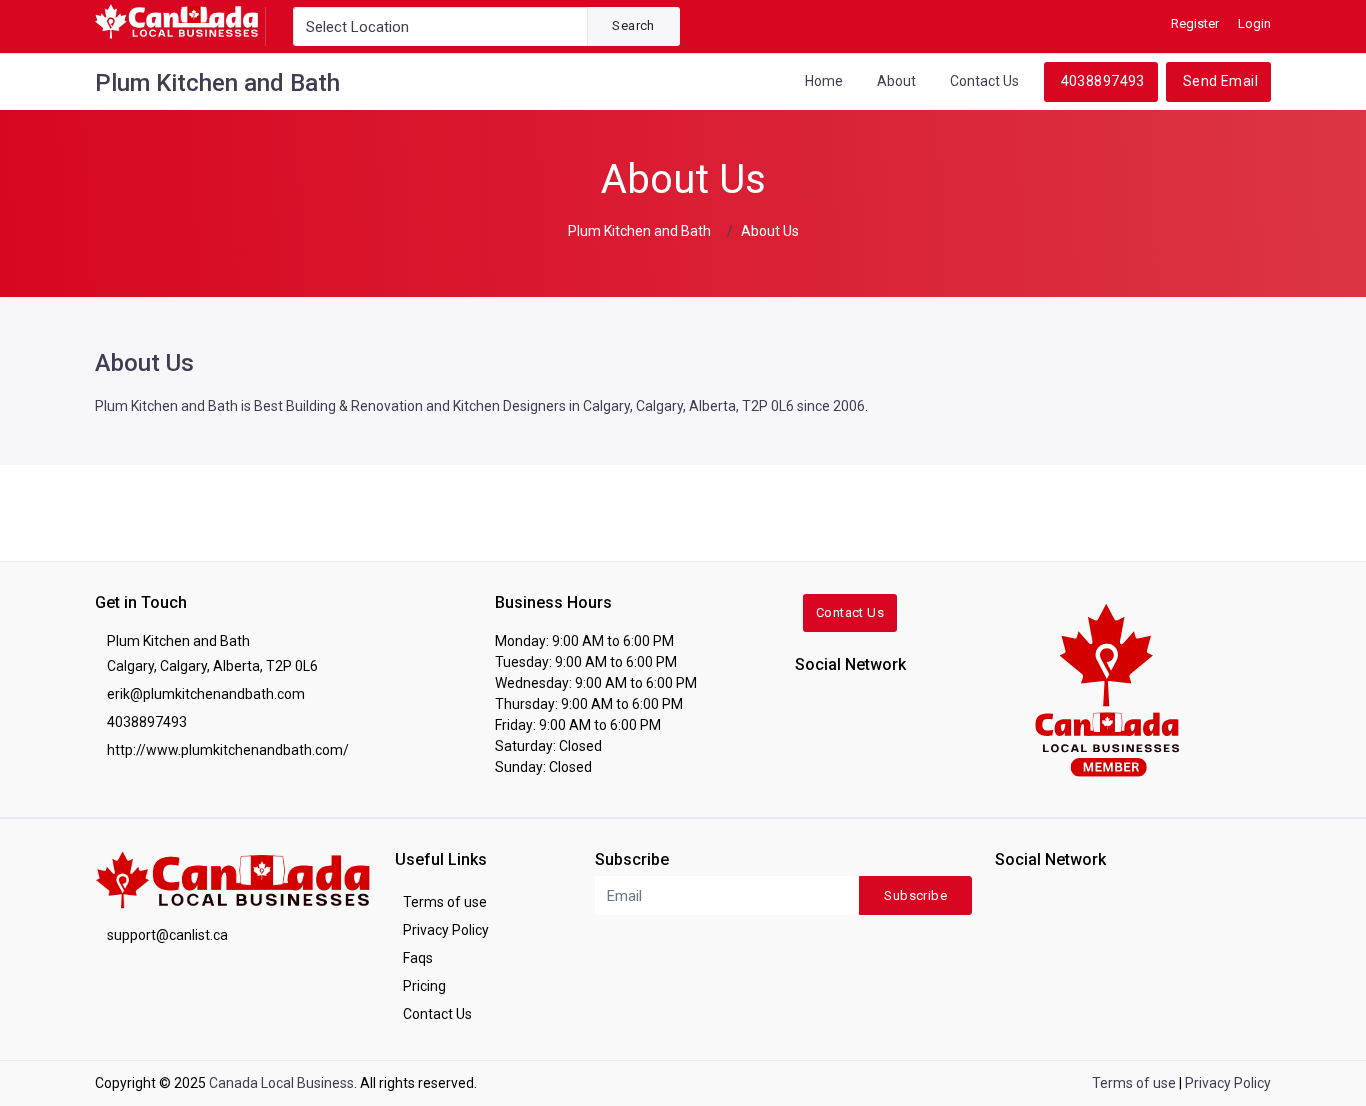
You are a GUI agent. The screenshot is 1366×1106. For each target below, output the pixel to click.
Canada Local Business (281, 1083)
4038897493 (1103, 81)
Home (824, 81)
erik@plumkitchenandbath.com (206, 694)
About (896, 81)
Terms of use (445, 902)
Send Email (1220, 81)
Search (633, 25)
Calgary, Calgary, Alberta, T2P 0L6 (212, 666)
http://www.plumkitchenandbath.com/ (228, 750)
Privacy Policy (446, 930)
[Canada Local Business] (1105, 688)
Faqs (418, 958)
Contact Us (984, 81)
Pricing (424, 986)
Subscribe (915, 895)
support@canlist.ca (167, 935)
